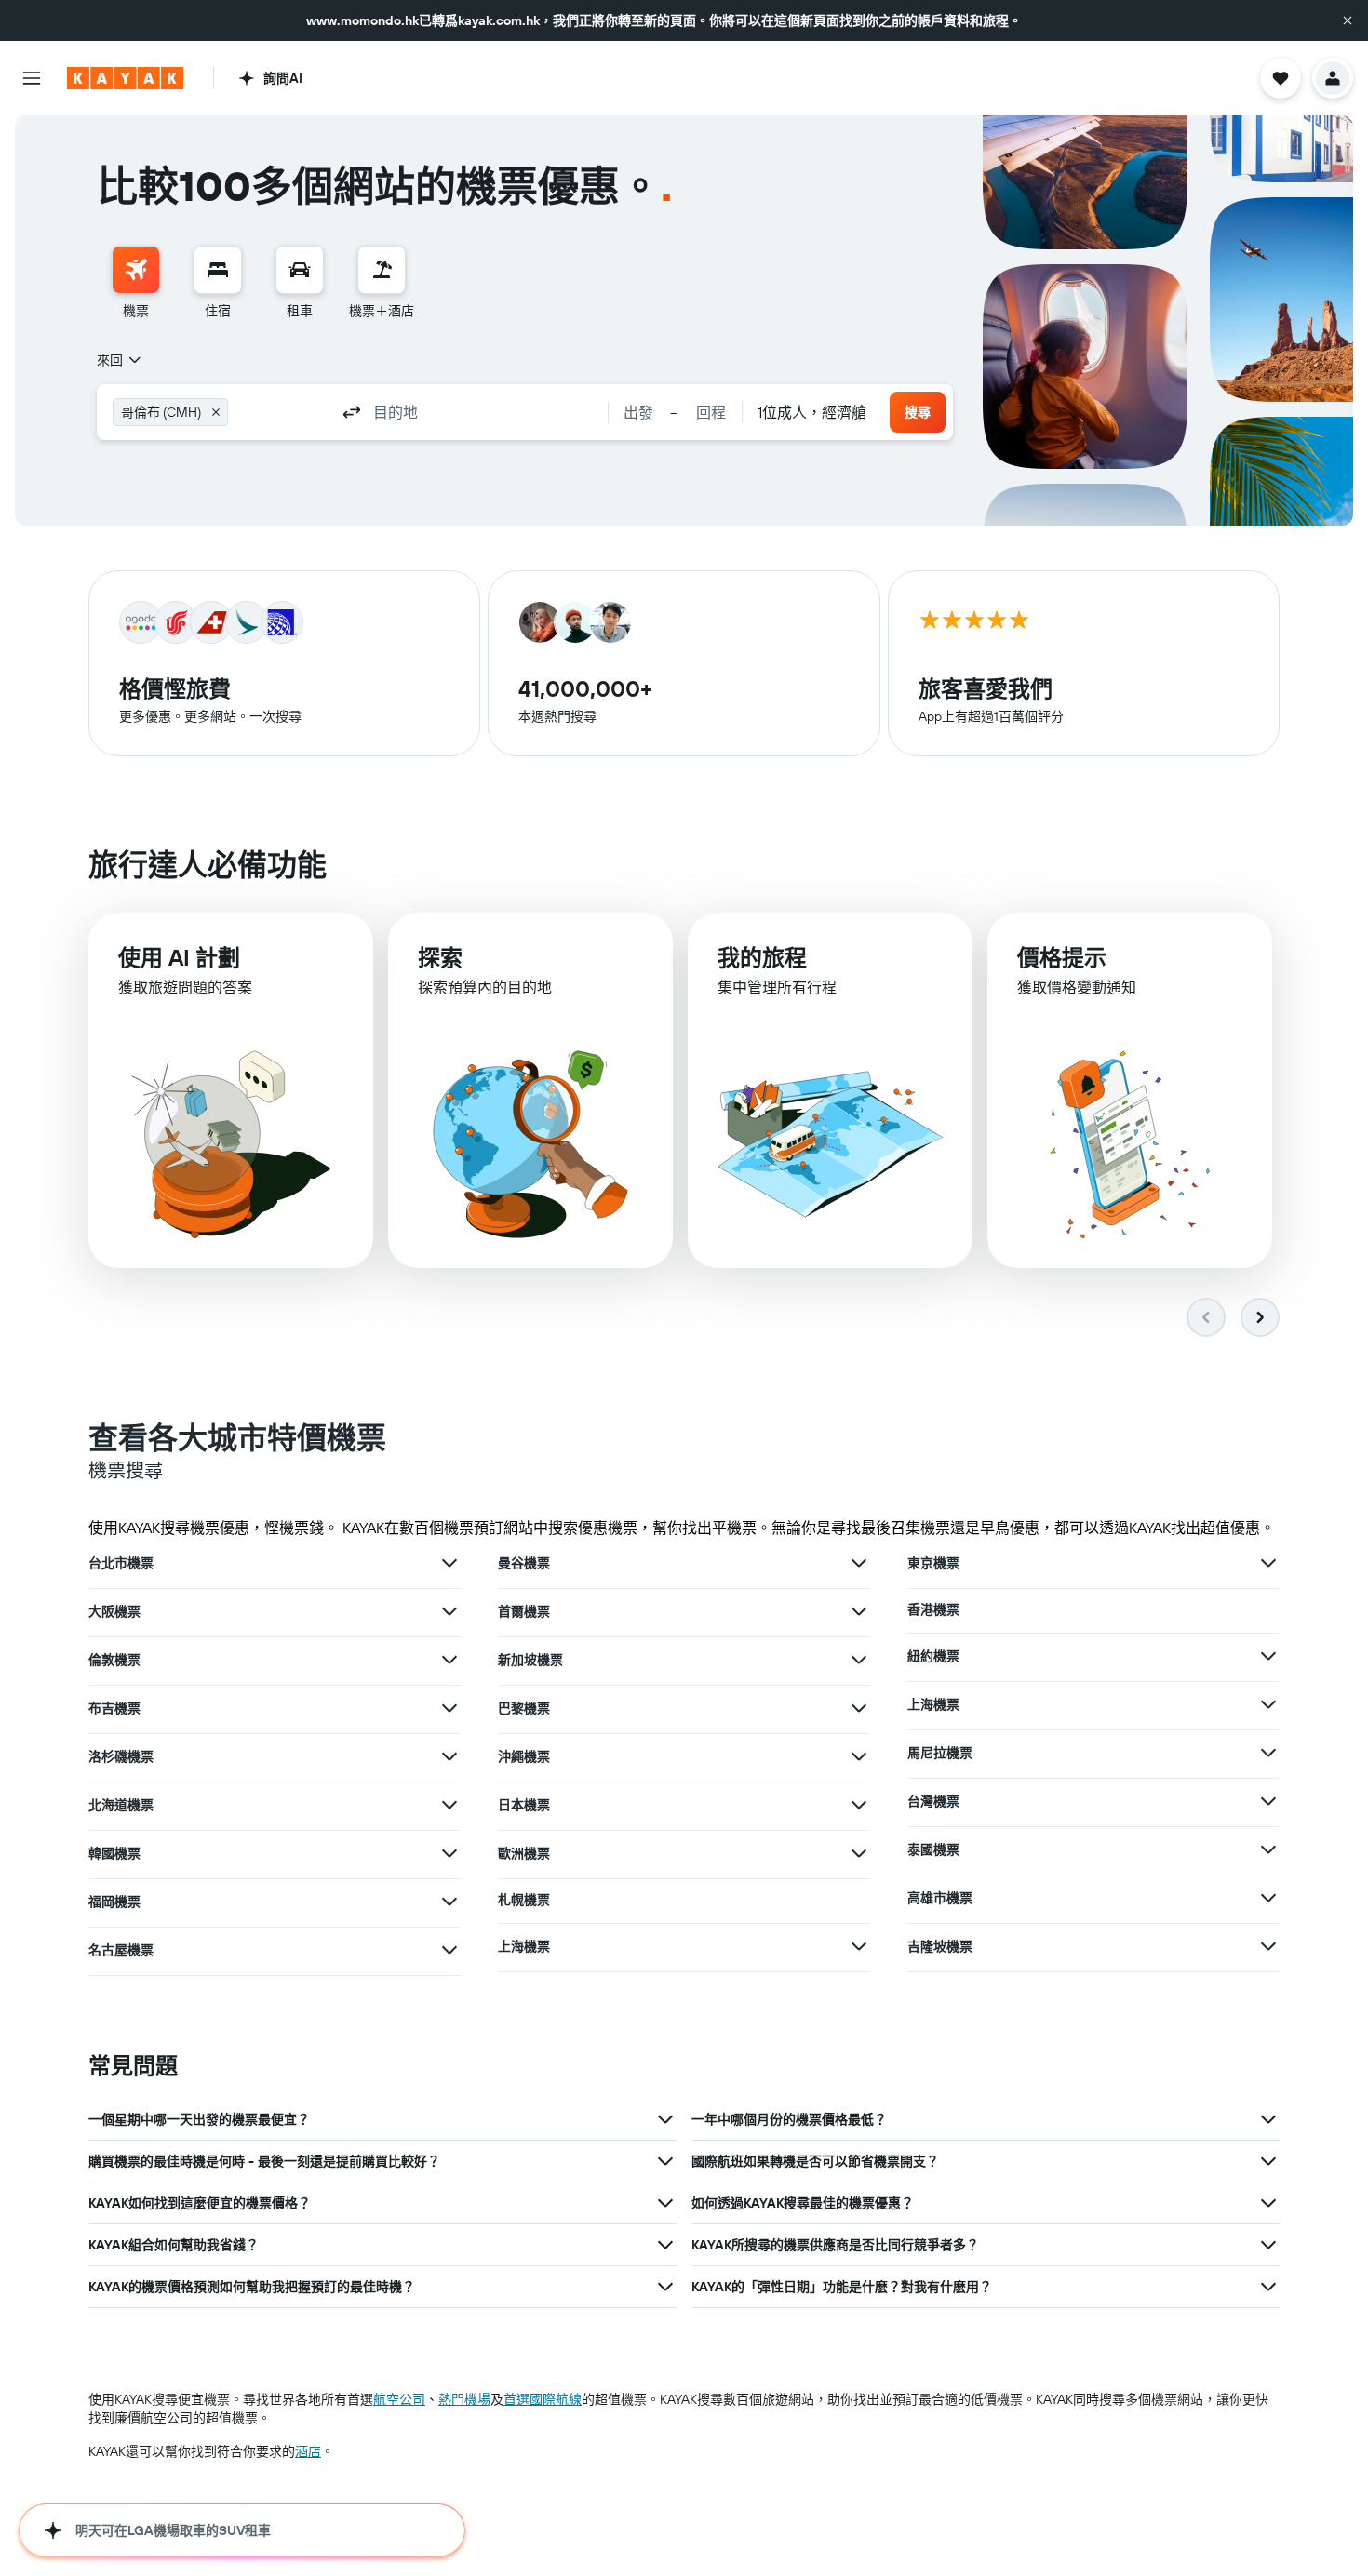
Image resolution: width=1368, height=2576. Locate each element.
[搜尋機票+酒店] (382, 270)
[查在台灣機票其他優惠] (1268, 1801)
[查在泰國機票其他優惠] (1268, 1849)
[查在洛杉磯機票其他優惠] (449, 1756)
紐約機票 (933, 1656)
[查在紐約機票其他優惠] (1268, 1656)
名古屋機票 (121, 1950)
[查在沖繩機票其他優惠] (859, 1756)
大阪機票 (114, 1611)
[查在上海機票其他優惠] (859, 1946)
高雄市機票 (940, 1898)
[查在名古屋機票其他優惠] (449, 1950)
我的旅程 (762, 957)
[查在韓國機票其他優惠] (449, 1853)
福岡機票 (114, 1902)
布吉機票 (114, 1708)
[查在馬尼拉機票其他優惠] (1268, 1753)
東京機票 (933, 1563)
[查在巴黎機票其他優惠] (859, 1708)
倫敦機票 (114, 1660)
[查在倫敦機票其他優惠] (449, 1660)
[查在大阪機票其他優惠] (449, 1611)
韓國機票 (114, 1853)
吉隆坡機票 (940, 1946)
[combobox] (120, 360)
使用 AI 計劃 (179, 957)
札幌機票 (524, 1900)
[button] (1348, 20)
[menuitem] (136, 283)
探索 (440, 957)
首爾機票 (524, 1611)
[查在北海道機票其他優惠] (449, 1805)
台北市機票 (121, 1563)
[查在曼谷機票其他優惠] (859, 1563)
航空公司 (399, 2399)
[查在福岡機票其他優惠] (449, 1902)
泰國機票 (933, 1849)
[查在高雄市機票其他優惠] (1268, 1898)
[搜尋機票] (136, 270)
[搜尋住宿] (218, 270)
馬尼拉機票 (940, 1753)
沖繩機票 (524, 1756)
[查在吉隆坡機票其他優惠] (1268, 1946)
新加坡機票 (530, 1660)
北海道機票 (121, 1805)
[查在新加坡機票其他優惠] (859, 1660)
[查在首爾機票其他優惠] (859, 1611)
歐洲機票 (524, 1853)
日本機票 (524, 1805)
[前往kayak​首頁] (125, 78)
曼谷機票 (524, 1563)
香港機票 (933, 1609)
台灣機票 (933, 1801)
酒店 (308, 2451)
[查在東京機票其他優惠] (1268, 1563)
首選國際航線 (543, 2399)
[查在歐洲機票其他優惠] (859, 1853)
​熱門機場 (464, 2399)
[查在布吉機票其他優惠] (449, 1708)
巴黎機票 (524, 1708)
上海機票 (524, 1946)
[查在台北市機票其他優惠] (449, 1563)
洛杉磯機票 (121, 1756)
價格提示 (1062, 957)
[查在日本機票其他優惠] (859, 1805)
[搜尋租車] (300, 270)
